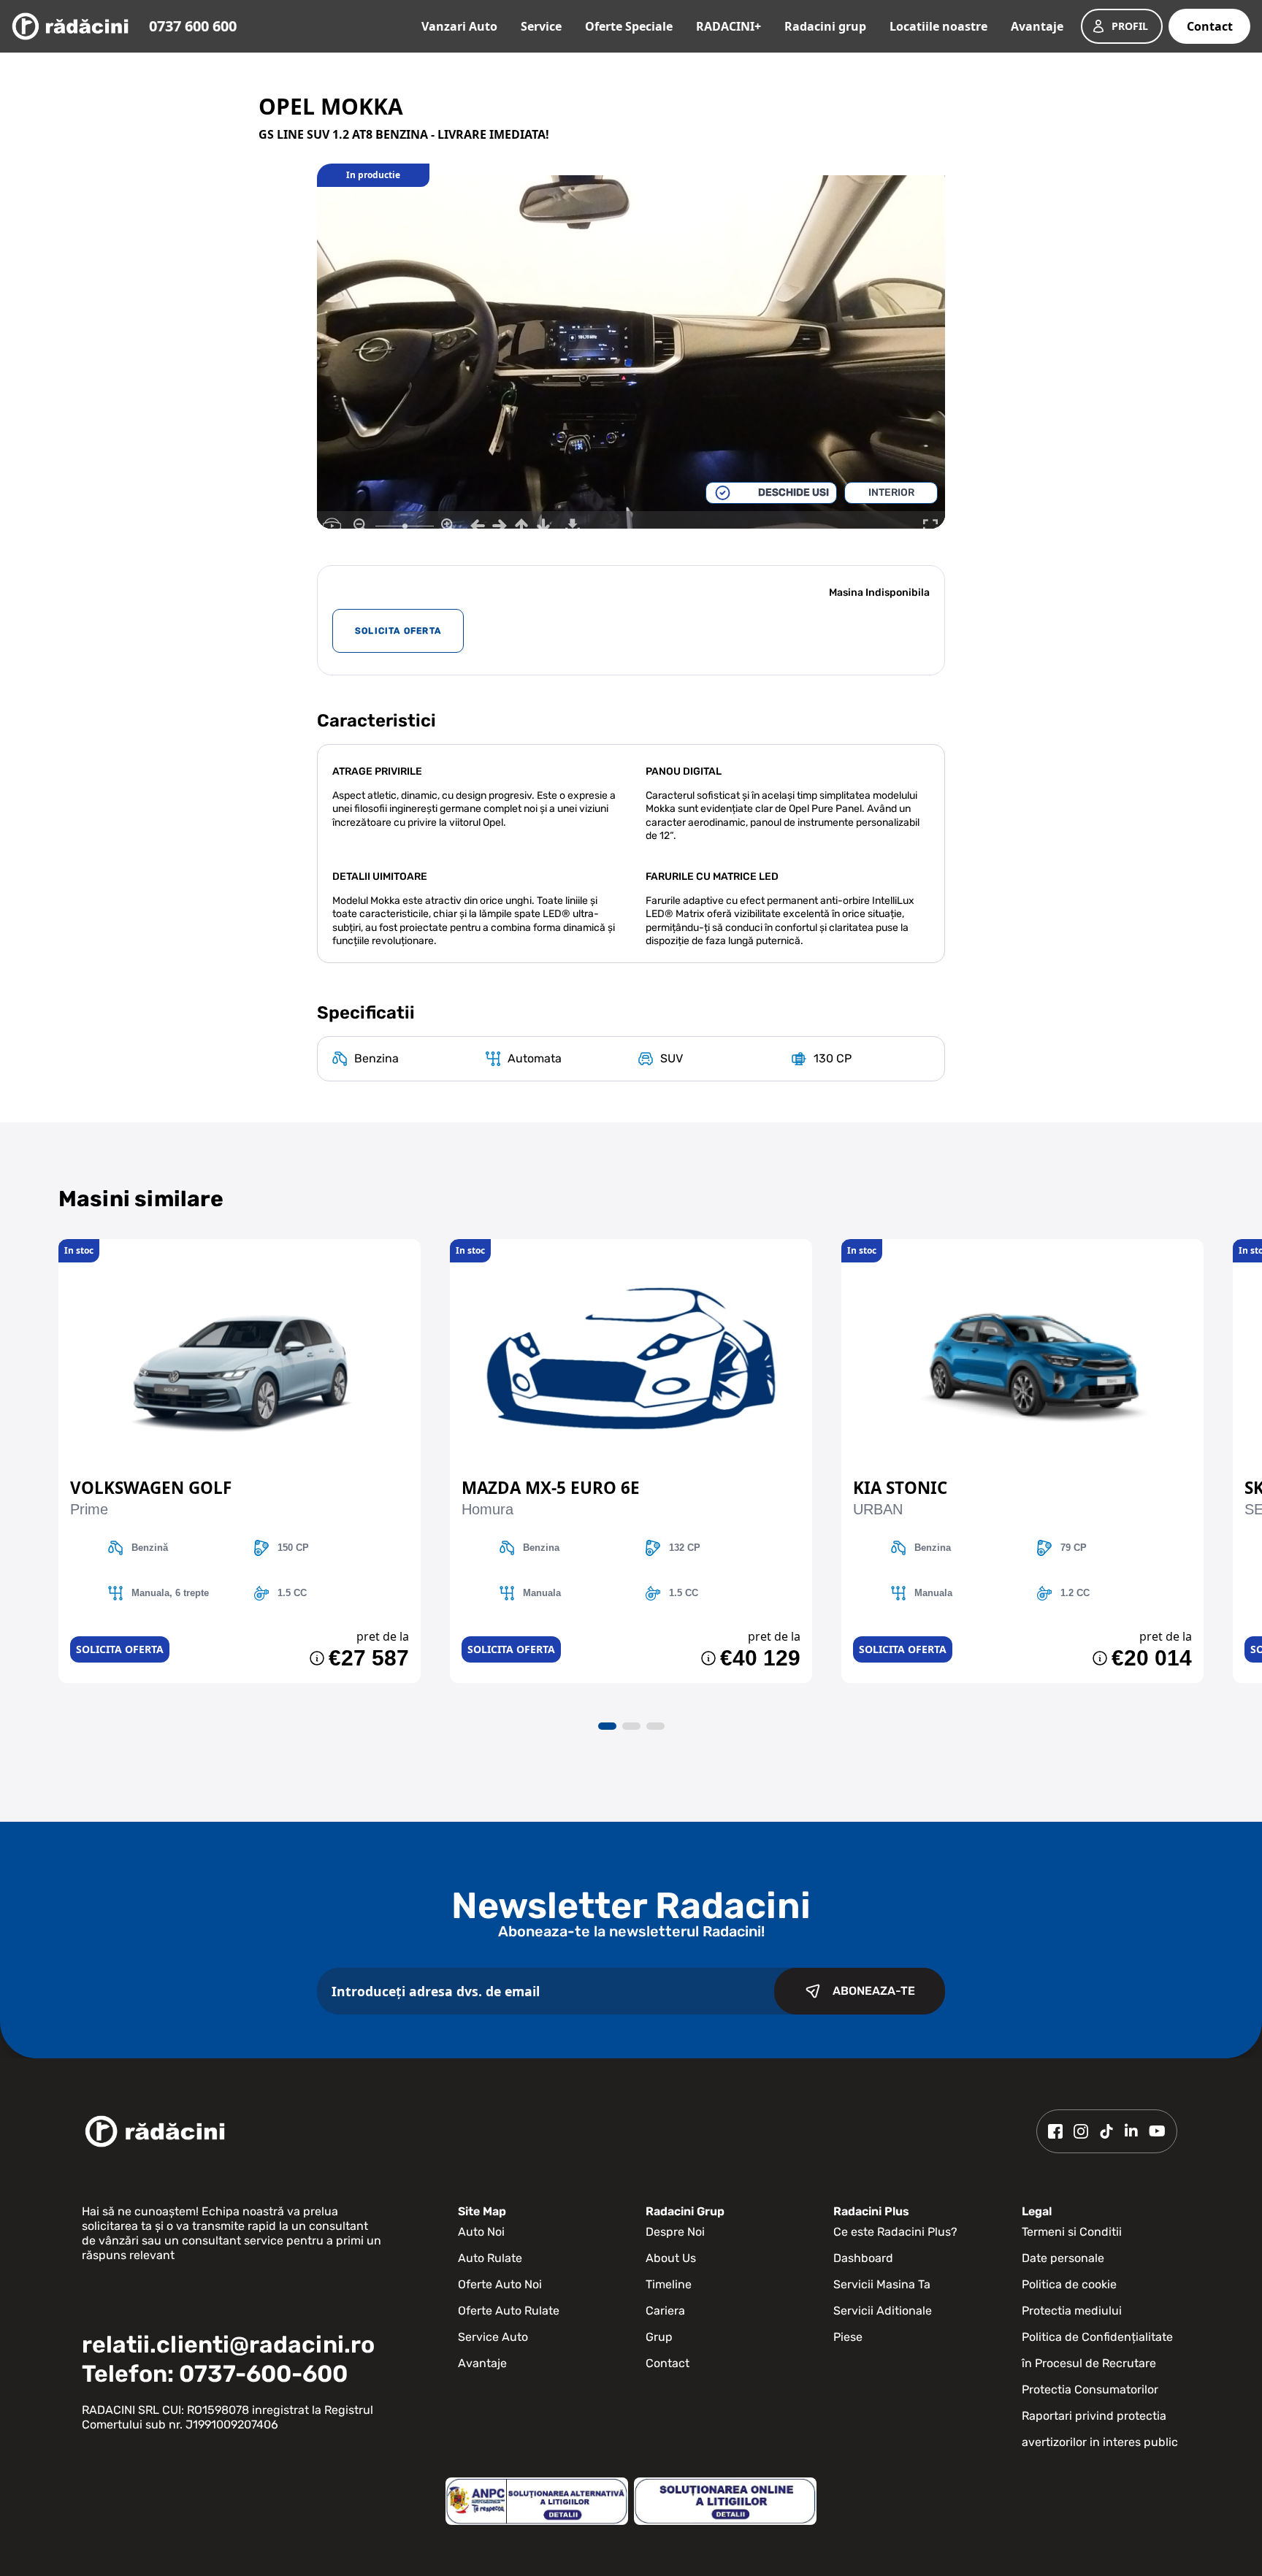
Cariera (665, 2311)
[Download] (573, 526)
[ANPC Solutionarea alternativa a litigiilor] (537, 2501)
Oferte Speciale (629, 26)
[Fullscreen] (930, 526)
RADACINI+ (728, 26)
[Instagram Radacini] (1081, 2131)
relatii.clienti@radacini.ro (228, 2345)
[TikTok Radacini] (1106, 2131)
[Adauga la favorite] (240, 1246)
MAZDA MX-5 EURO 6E (551, 1488)
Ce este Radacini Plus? (895, 2232)
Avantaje (1037, 26)
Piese (848, 2337)
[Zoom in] (448, 526)
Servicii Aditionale (883, 2311)
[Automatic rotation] (332, 526)
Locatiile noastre (938, 26)
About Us (671, 2258)
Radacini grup (825, 26)
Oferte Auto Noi (500, 2284)
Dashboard (863, 2258)
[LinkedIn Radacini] (1131, 2131)
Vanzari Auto (459, 26)
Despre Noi (675, 2232)
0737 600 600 (193, 26)
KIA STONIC (900, 1488)
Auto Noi (481, 2232)
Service (541, 26)
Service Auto (493, 2337)
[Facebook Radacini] (1055, 2131)
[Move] (478, 526)
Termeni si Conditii (1072, 2232)
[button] (607, 1726)
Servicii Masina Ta (882, 2284)
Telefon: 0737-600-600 (215, 2374)
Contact (1210, 26)
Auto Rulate (490, 2258)
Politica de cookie (1069, 2284)
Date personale (1063, 2258)
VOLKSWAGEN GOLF (151, 1488)
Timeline (669, 2284)
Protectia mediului (1072, 2311)
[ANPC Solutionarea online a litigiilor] (725, 2501)
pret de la (383, 1636)
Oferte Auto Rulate (509, 2311)
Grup (659, 2337)
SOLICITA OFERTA (398, 631)
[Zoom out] (361, 526)
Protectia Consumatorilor (1090, 2389)
